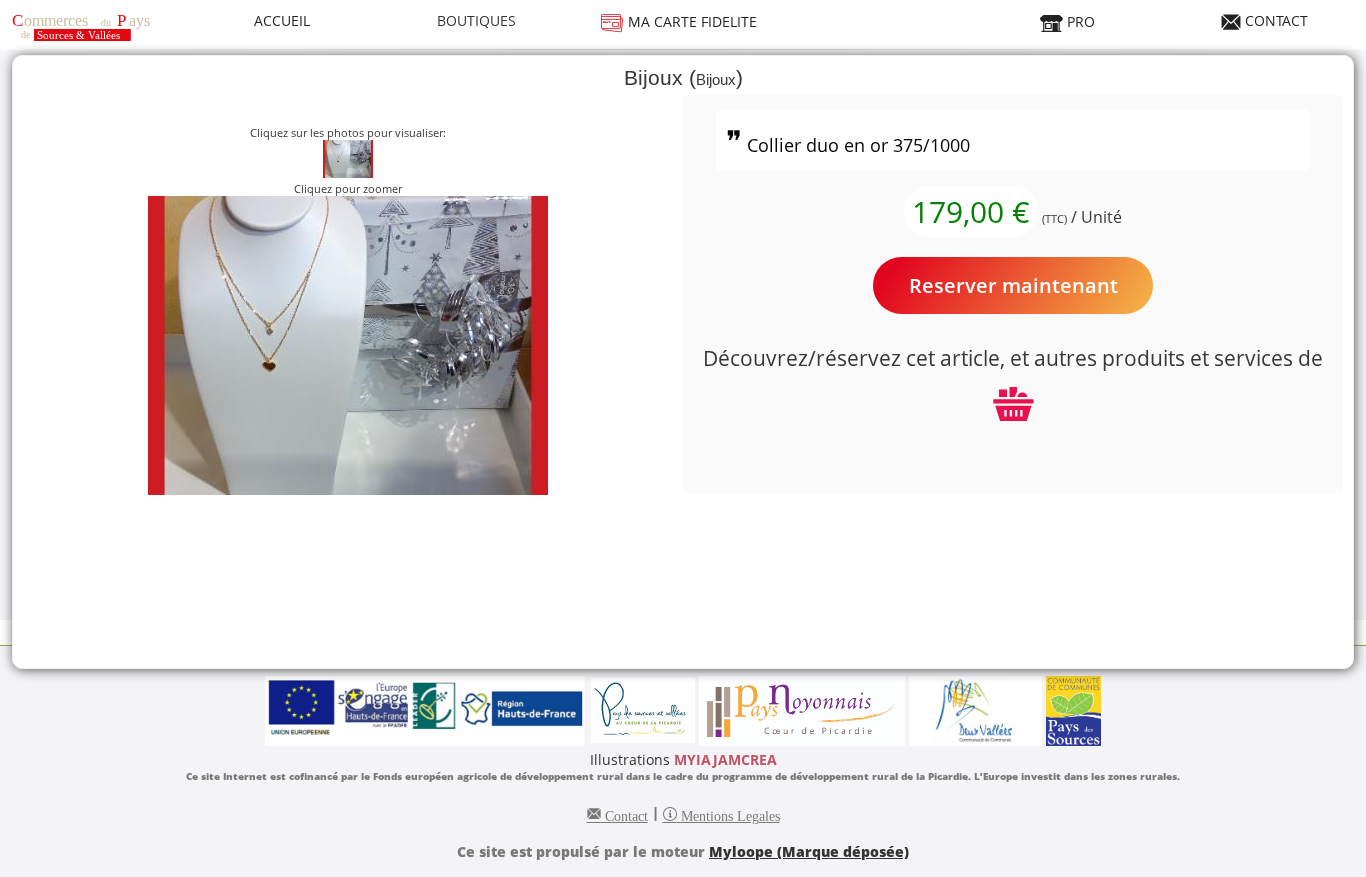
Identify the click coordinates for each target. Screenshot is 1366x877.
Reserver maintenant (1013, 285)
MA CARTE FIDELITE (690, 21)
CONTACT (1274, 20)
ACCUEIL (282, 20)
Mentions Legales (728, 814)
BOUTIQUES (476, 20)
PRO (1079, 21)
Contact (624, 814)
